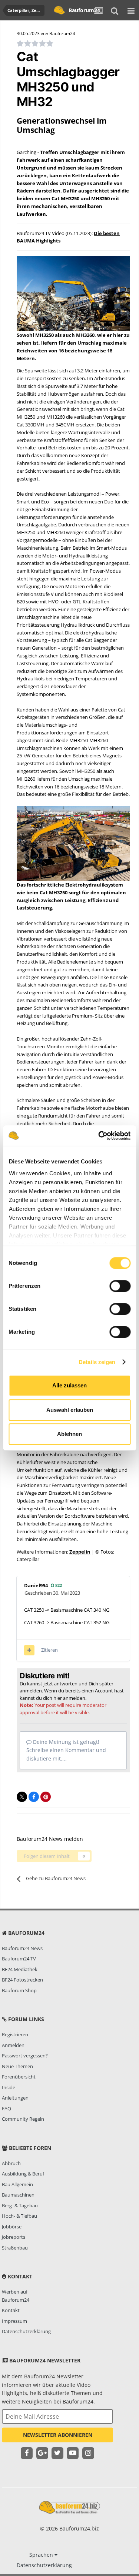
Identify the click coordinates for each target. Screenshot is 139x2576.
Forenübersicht (19, 2077)
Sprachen (42, 2555)
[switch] (120, 1286)
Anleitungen (15, 2098)
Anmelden (13, 2045)
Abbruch (11, 2163)
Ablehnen (69, 1434)
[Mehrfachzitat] (29, 1650)
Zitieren (49, 1650)
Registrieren (15, 2034)
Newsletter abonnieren (58, 2435)
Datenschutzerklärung (26, 2331)
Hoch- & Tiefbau (19, 2216)
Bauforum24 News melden (50, 1839)
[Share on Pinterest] (46, 1797)
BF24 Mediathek (20, 1969)
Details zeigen (97, 1362)
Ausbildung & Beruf (23, 2174)
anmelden (74, 1698)
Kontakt (11, 2310)
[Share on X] (22, 1797)
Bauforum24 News (22, 1948)
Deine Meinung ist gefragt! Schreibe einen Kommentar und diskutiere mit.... (66, 1750)
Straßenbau (15, 2248)
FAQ (6, 2108)
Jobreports (14, 2237)
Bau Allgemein (17, 2184)
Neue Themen (17, 2066)
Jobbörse (12, 2227)
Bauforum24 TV (19, 1959)
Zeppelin (80, 1552)
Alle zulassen (69, 1385)
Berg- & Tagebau (20, 2205)
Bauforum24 (79, 10)
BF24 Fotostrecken (22, 1980)
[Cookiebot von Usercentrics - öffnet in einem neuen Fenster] (99, 1136)
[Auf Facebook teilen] (34, 1797)
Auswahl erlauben (70, 1410)
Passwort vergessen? (25, 2056)
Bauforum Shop (19, 1990)
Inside (9, 2087)
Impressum (14, 2321)
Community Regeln (23, 2119)
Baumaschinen (18, 2195)
